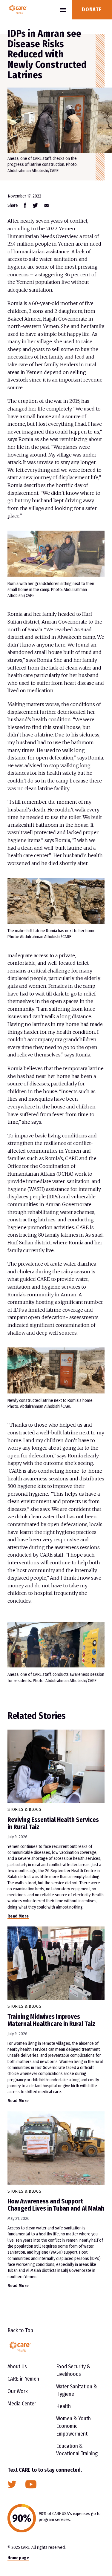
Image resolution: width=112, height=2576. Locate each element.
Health (63, 2406)
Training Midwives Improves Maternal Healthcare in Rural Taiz (51, 2020)
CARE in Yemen (23, 2379)
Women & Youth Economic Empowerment (73, 2426)
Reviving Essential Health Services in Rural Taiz (53, 1823)
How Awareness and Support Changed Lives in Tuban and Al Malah (56, 2205)
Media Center (22, 2404)
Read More (18, 1916)
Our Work (18, 2391)
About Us (17, 2367)
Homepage (18, 2558)
